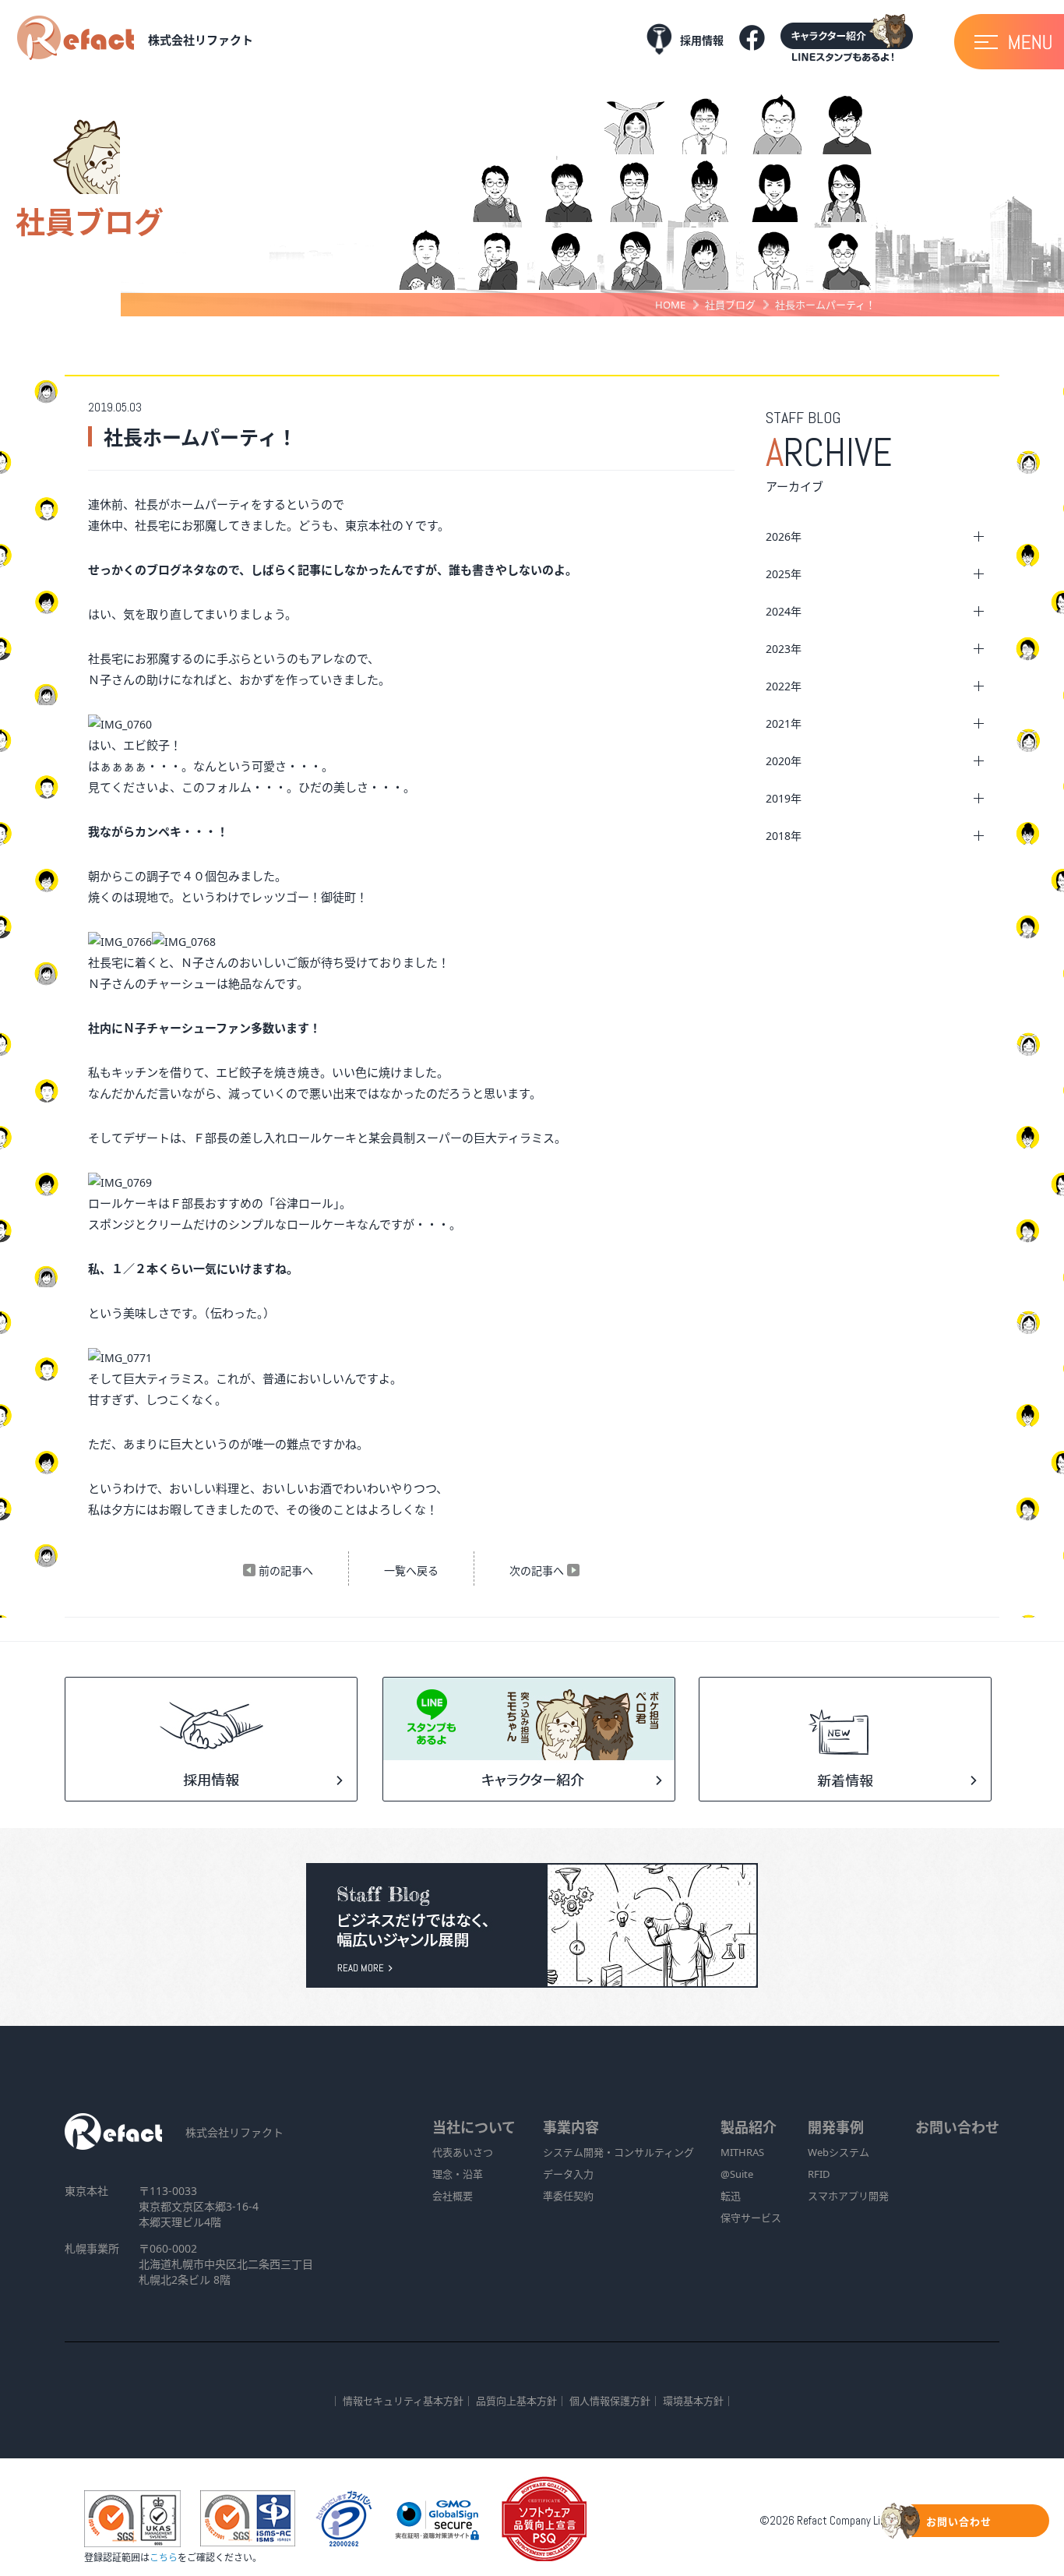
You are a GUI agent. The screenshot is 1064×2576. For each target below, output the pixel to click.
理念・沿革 (458, 2174)
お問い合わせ (957, 2127)
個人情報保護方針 (610, 2401)
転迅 (731, 2196)
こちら (164, 2558)
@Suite (737, 2174)
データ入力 (568, 2174)
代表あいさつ (463, 2152)
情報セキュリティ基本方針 (403, 2401)
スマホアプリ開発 (848, 2196)
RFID (819, 2174)
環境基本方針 (693, 2401)
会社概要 (453, 2196)
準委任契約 (568, 2196)
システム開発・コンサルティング (618, 2152)
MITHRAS (742, 2152)
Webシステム (839, 2152)
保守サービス (751, 2218)
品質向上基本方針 (516, 2401)
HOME (670, 305)
